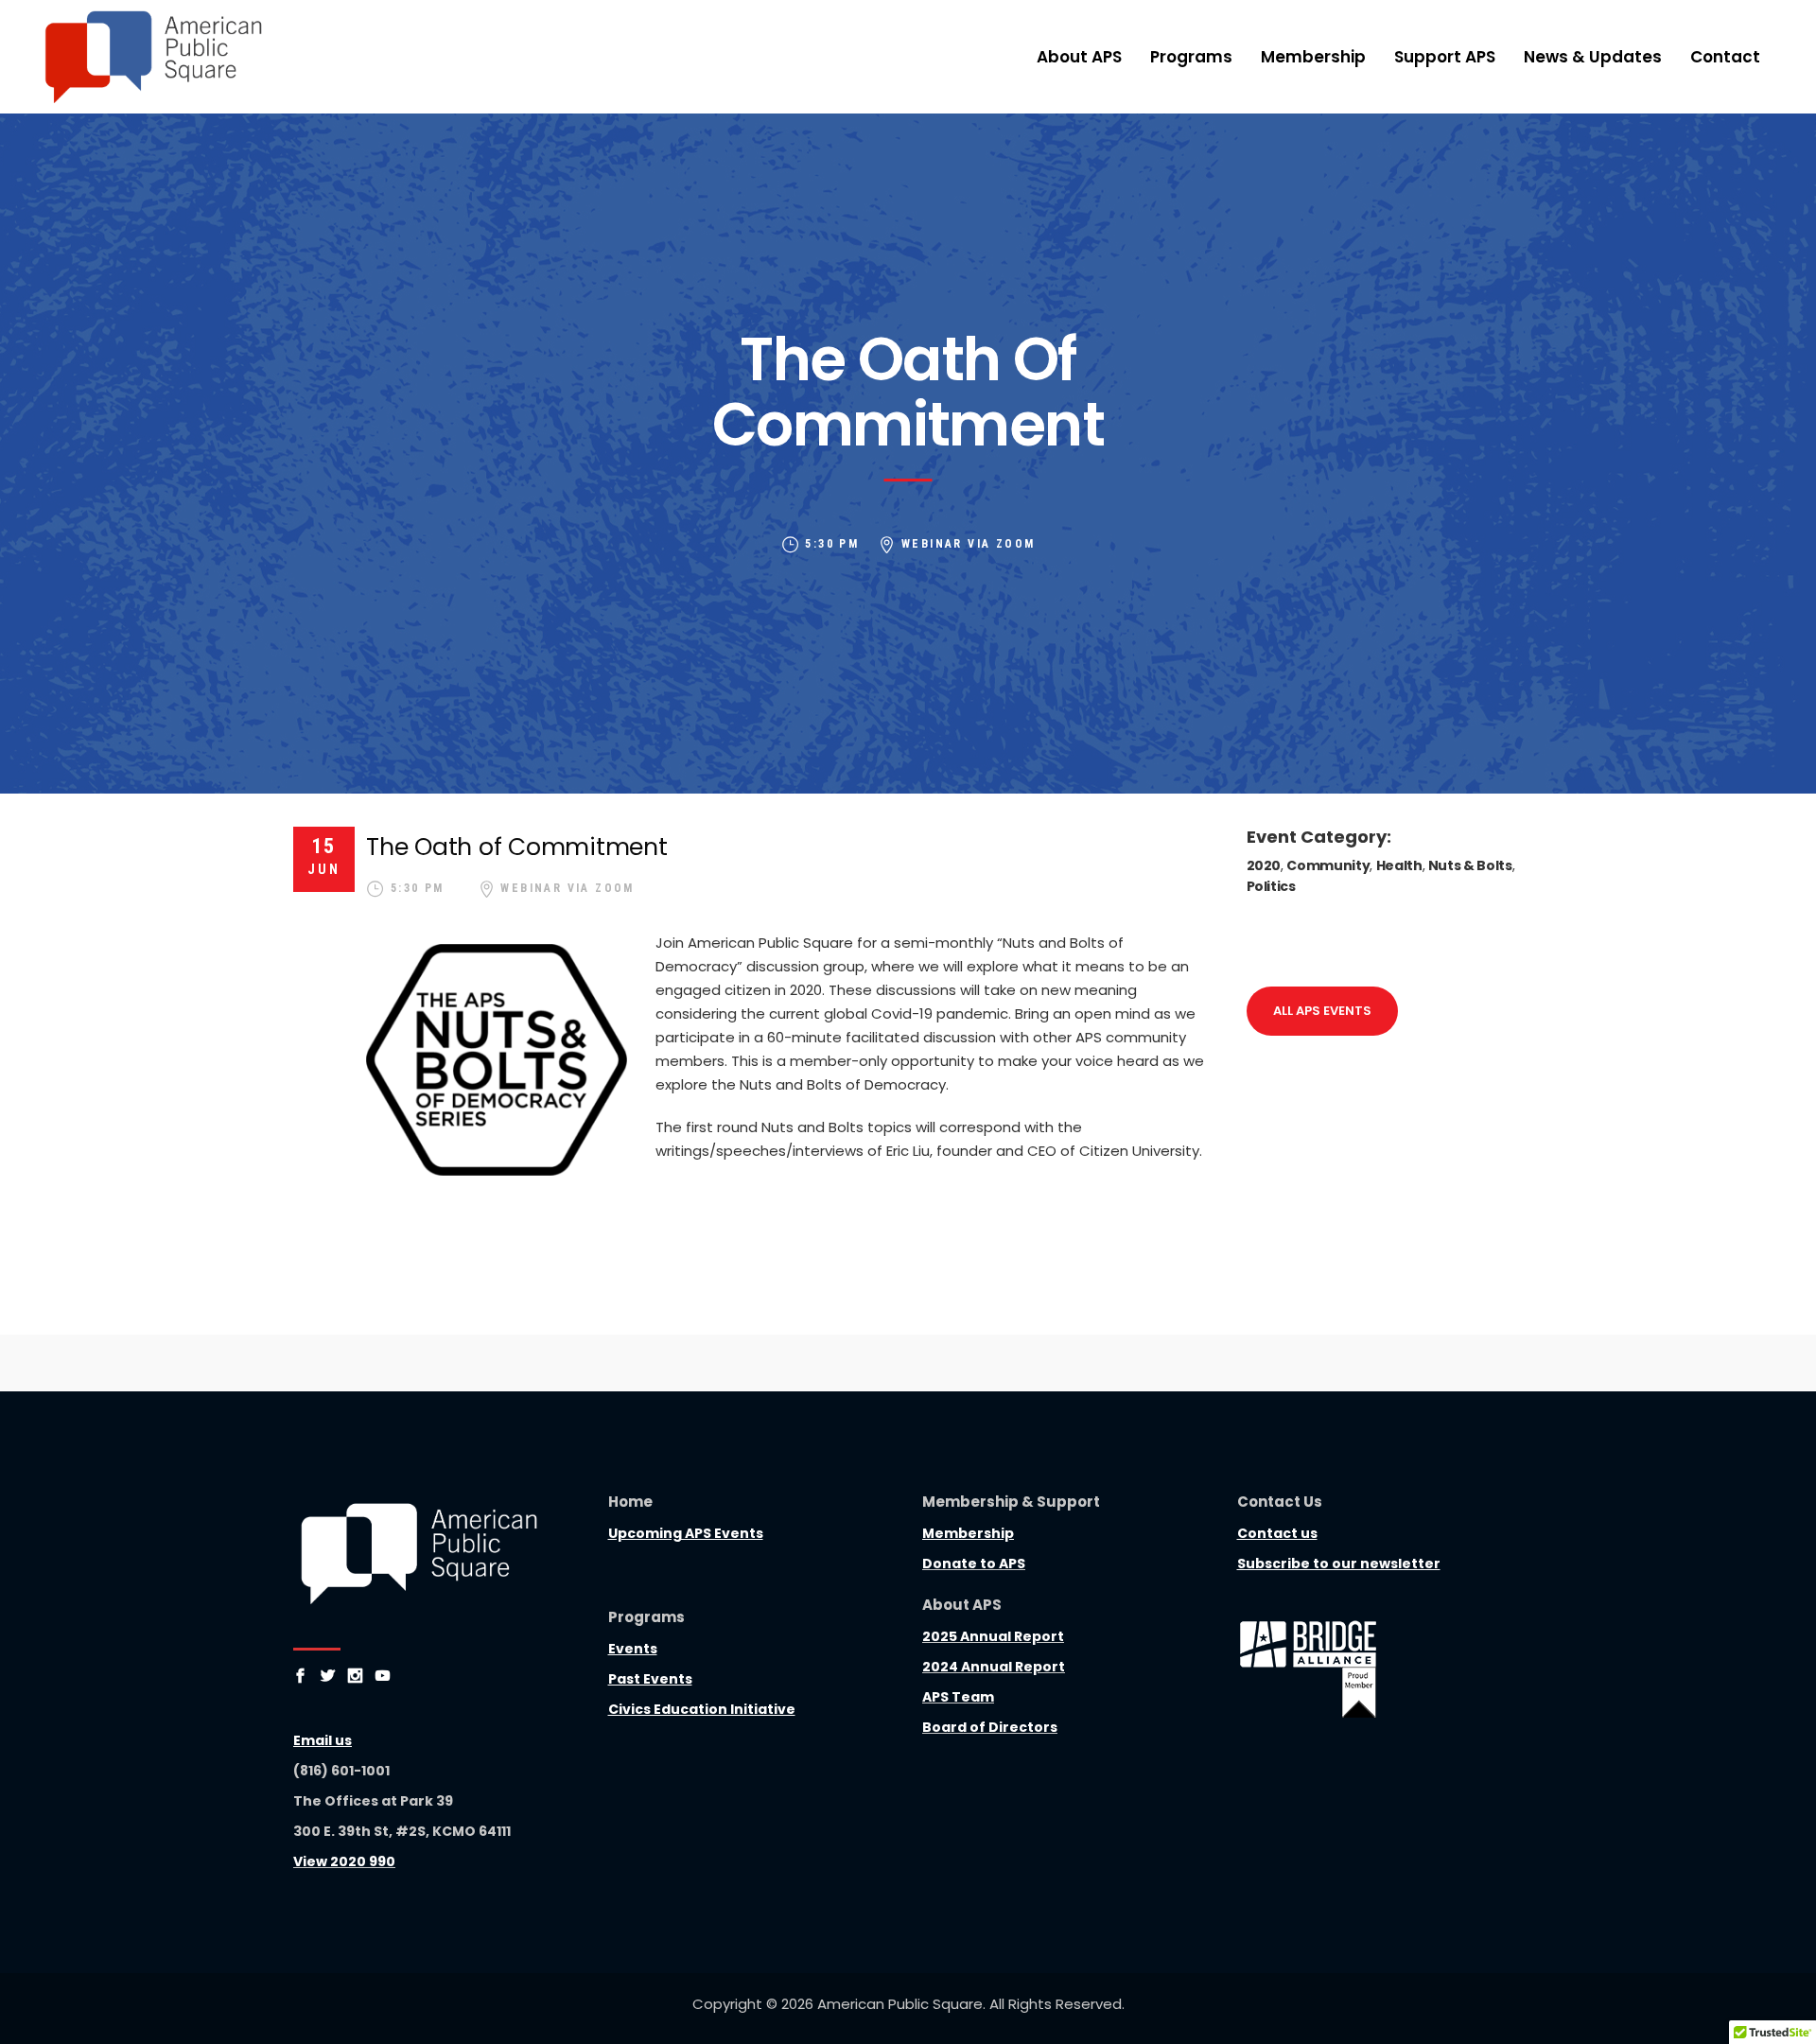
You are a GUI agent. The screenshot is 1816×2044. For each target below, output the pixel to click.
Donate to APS (974, 1564)
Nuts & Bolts (1470, 865)
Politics (1271, 886)
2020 (1264, 865)
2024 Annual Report (994, 1667)
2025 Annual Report (993, 1636)
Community (1328, 865)
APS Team (958, 1697)
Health (1399, 865)
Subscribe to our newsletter (1339, 1564)
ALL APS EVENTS (1322, 1011)
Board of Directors (990, 1727)
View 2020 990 (344, 1861)
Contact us (1277, 1533)
